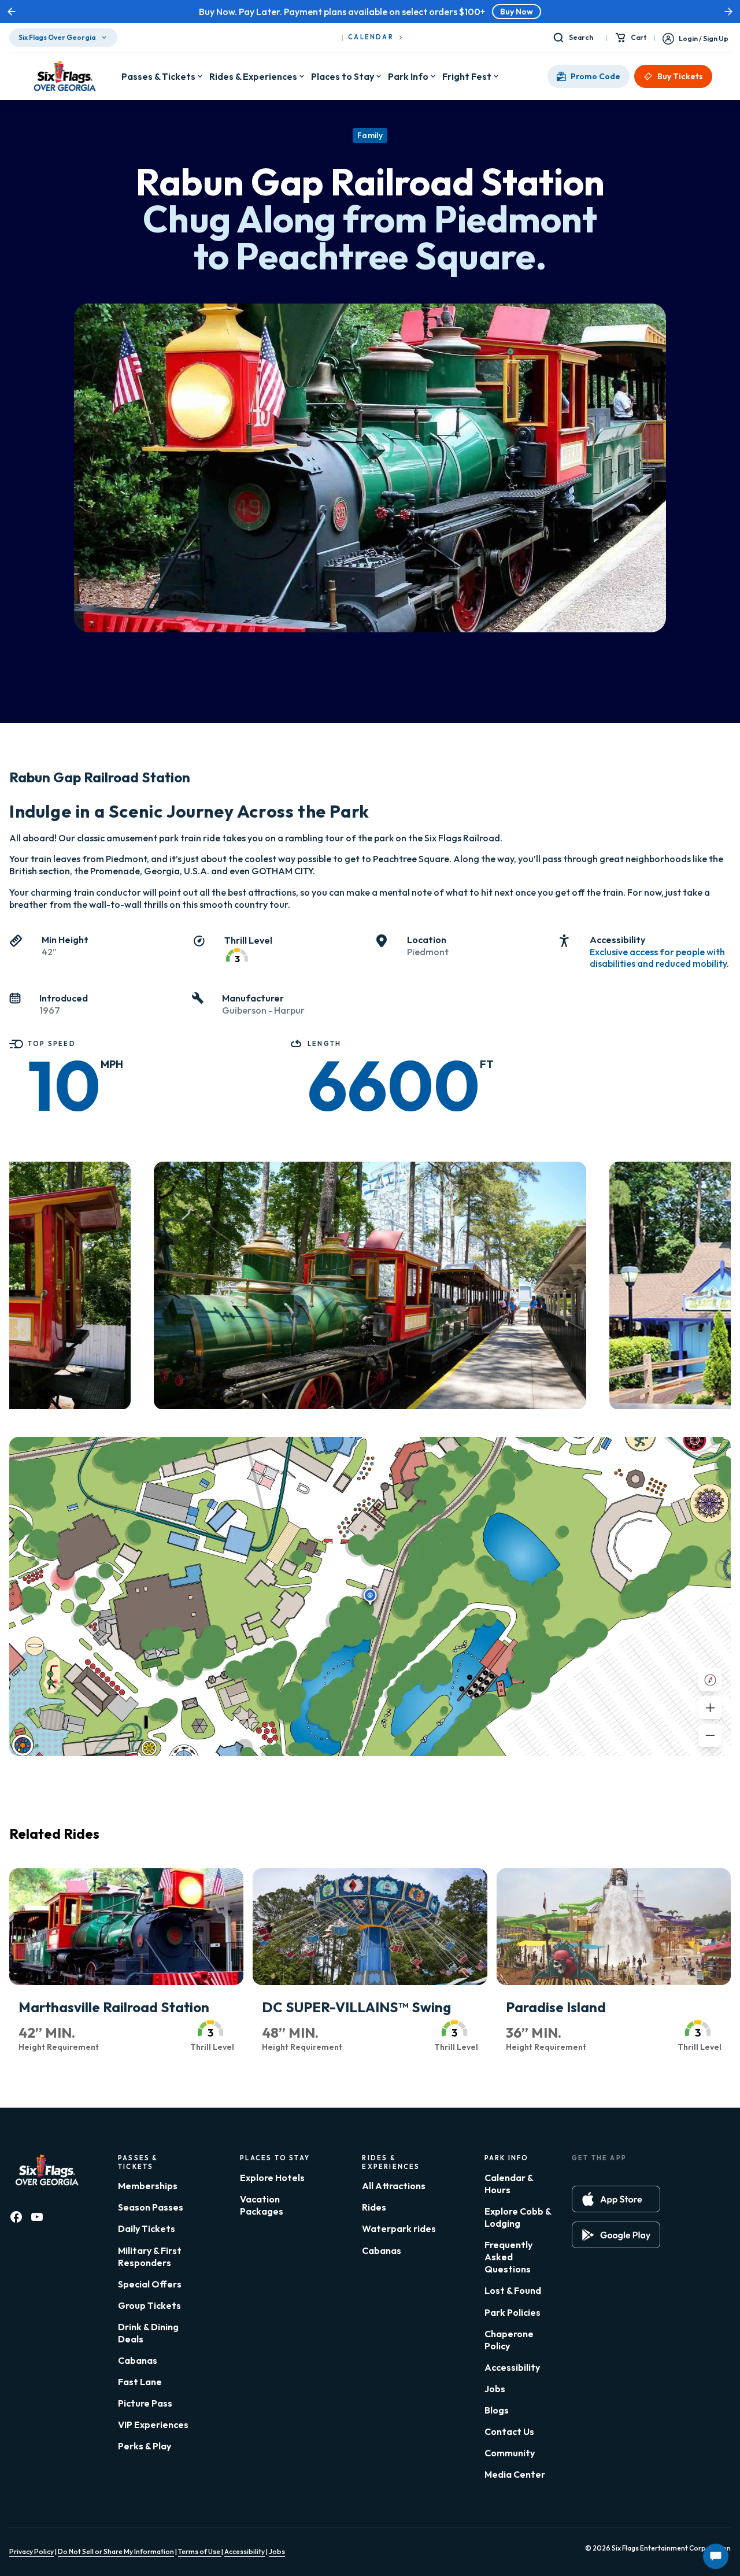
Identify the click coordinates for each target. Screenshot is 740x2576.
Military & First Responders (150, 2257)
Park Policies (513, 2312)
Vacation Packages (262, 2205)
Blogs (497, 2410)
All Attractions (394, 2186)
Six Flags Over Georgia (57, 37)
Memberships (148, 2186)
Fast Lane (140, 2382)
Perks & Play (145, 2446)
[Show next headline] (728, 12)
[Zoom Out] (710, 1735)
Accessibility (512, 2367)
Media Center (515, 2474)
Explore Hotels (272, 2178)
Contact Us (509, 2431)
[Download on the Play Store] (616, 2235)
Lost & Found (513, 2290)
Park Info (408, 76)
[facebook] (16, 2217)
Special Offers (150, 2284)
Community (510, 2453)
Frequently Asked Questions (508, 2257)
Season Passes (151, 2207)
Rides (374, 2207)
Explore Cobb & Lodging (518, 2217)
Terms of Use (200, 2551)
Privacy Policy (32, 2551)
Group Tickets (149, 2305)
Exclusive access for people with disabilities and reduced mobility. (659, 958)
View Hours (473, 12)
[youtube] (37, 2217)
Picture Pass (145, 2403)
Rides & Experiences (253, 76)
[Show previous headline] (12, 12)
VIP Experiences (153, 2425)
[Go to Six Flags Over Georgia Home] (65, 76)
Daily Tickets (147, 2228)
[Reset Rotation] (710, 1680)
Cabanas (138, 2360)
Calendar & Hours (509, 2184)
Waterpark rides (399, 2228)
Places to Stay (343, 76)
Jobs (495, 2389)
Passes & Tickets (158, 76)
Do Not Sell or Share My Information (116, 2551)
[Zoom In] (710, 1708)
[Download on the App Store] (616, 2199)
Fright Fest (467, 76)
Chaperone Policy (509, 2340)
